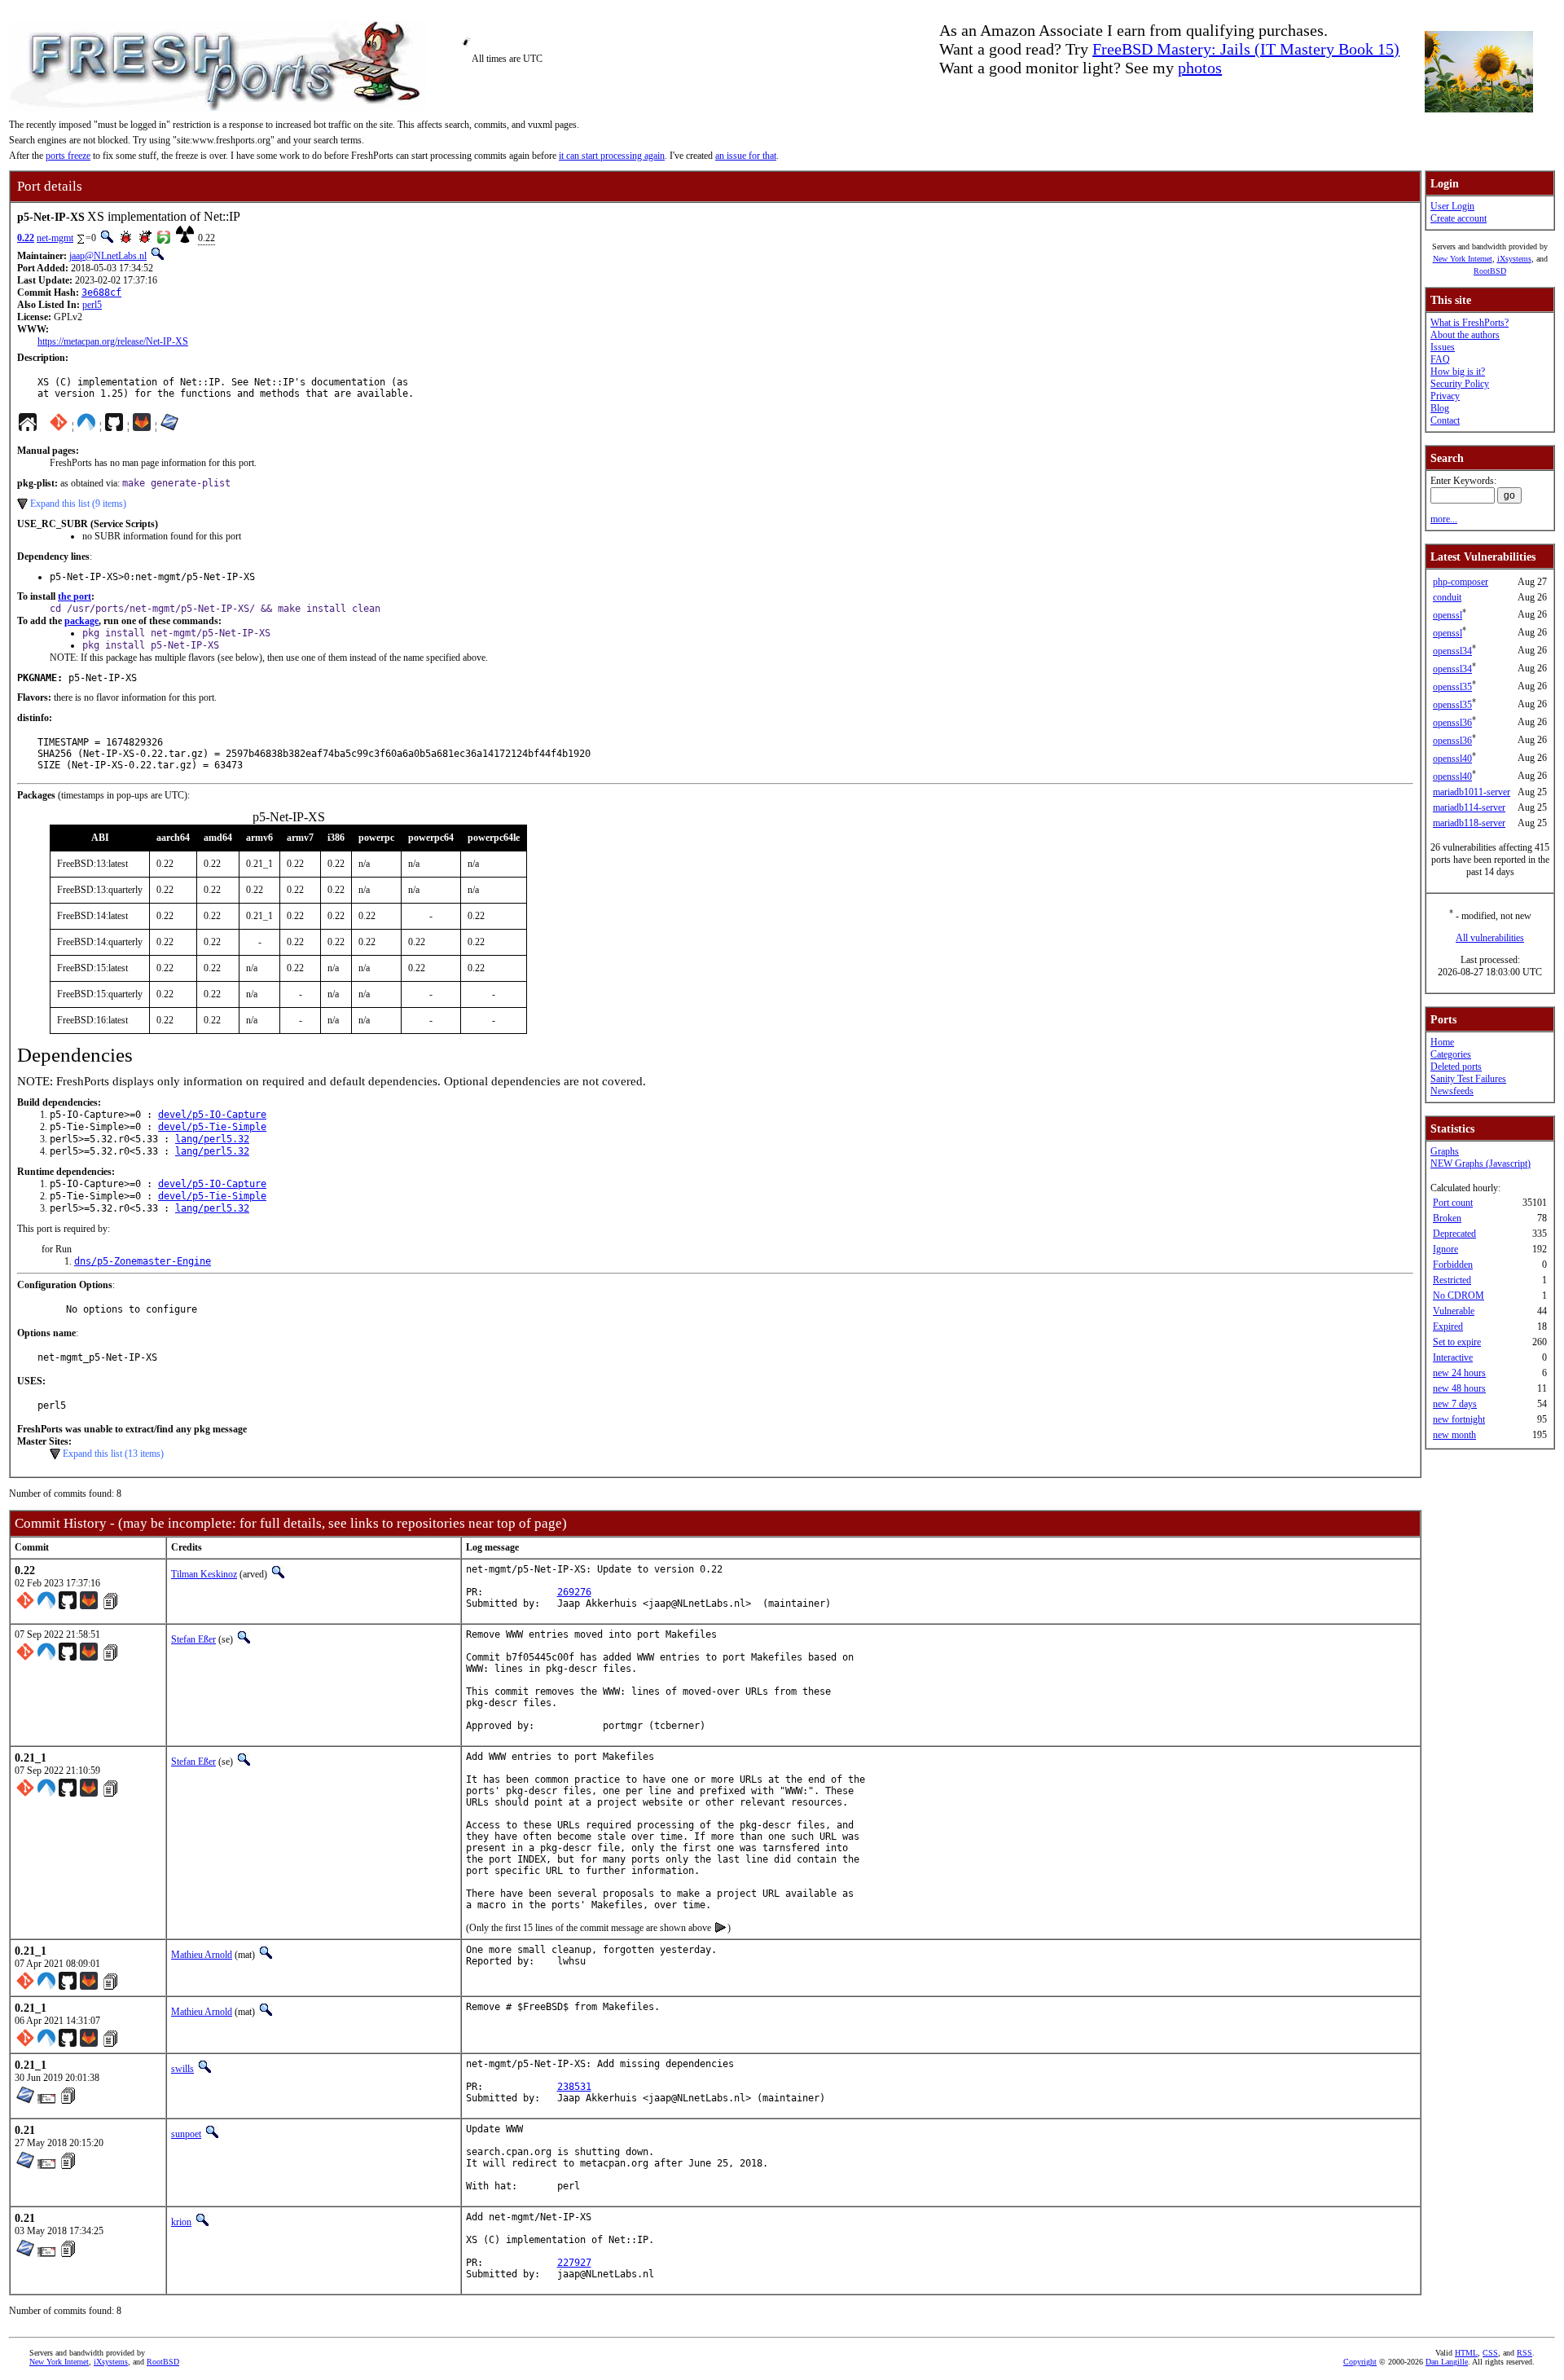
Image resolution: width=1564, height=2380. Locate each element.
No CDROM (1459, 1296)
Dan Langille (1447, 2362)
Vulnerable (1454, 1311)
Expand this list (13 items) (113, 1454)
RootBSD (1490, 271)
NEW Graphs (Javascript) (1481, 1164)
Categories (1451, 1054)
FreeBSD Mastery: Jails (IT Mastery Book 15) (1246, 49)
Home (1442, 1042)
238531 (574, 2087)
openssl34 (1452, 651)
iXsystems (1514, 259)
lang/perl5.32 (212, 1139)
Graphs (1445, 1151)
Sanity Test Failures (1468, 1079)
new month (1454, 1435)
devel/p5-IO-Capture (212, 1115)
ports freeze (68, 156)
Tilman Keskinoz (204, 1574)
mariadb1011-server (1472, 792)
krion (181, 2222)
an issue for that (746, 156)
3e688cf (101, 293)
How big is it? (1458, 372)
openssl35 (1452, 687)
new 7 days (1455, 1404)
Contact (1445, 420)
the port (75, 596)
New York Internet (1463, 259)
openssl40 (1452, 759)
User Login (1452, 206)
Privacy (1445, 396)
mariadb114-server (1469, 807)
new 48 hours (1459, 1388)
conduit (1447, 597)
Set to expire (1457, 1342)
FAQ (1440, 359)
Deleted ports (1456, 1067)
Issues (1443, 347)
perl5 (92, 305)
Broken (1447, 1218)
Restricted (1452, 1280)
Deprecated (1454, 1234)
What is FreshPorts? (1470, 323)
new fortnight (1459, 1419)
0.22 (26, 238)
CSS (1490, 2353)
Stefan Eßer (193, 1639)
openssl (1448, 615)
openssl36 (1452, 723)
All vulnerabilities (1490, 938)
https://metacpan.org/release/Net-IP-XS (113, 341)
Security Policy (1460, 384)
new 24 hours (1459, 1373)
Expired (1448, 1326)
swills (182, 2069)
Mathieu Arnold (202, 1955)
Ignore (1445, 1249)
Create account (1459, 218)
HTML (1466, 2353)
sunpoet (186, 2134)
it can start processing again (612, 156)
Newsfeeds (1452, 1091)
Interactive (1453, 1357)
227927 (574, 2263)
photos (1200, 68)
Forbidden (1453, 1265)
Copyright (1360, 2362)
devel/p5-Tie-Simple (212, 1127)
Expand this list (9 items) (78, 504)
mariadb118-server (1469, 823)
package (81, 621)
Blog (1440, 408)
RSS (1524, 2353)
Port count (1453, 1203)
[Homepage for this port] (28, 426)
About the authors (1465, 335)
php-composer (1461, 582)
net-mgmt (55, 238)
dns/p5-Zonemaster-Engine (143, 1261)
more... (1444, 519)
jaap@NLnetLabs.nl (108, 256)
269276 (574, 1592)
